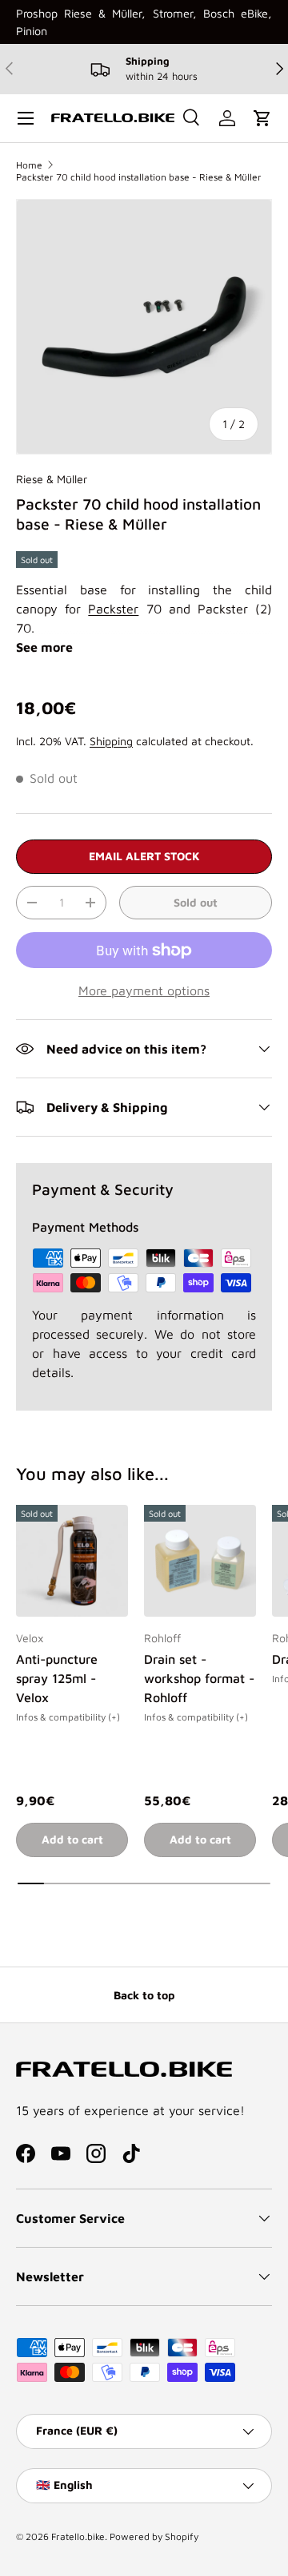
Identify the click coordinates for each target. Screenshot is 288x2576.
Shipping (111, 741)
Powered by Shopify (154, 2536)
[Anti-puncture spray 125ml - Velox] (72, 1561)
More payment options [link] (144, 990)
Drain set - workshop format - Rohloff (199, 1678)
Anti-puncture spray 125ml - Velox (57, 1678)
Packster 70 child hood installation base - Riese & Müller (139, 177)
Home (29, 165)
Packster (113, 609)
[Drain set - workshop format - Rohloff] (200, 1561)
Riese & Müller (52, 479)
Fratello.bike (78, 2536)
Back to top (144, 1995)
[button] (262, 118)
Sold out (196, 902)
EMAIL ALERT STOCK (144, 856)
